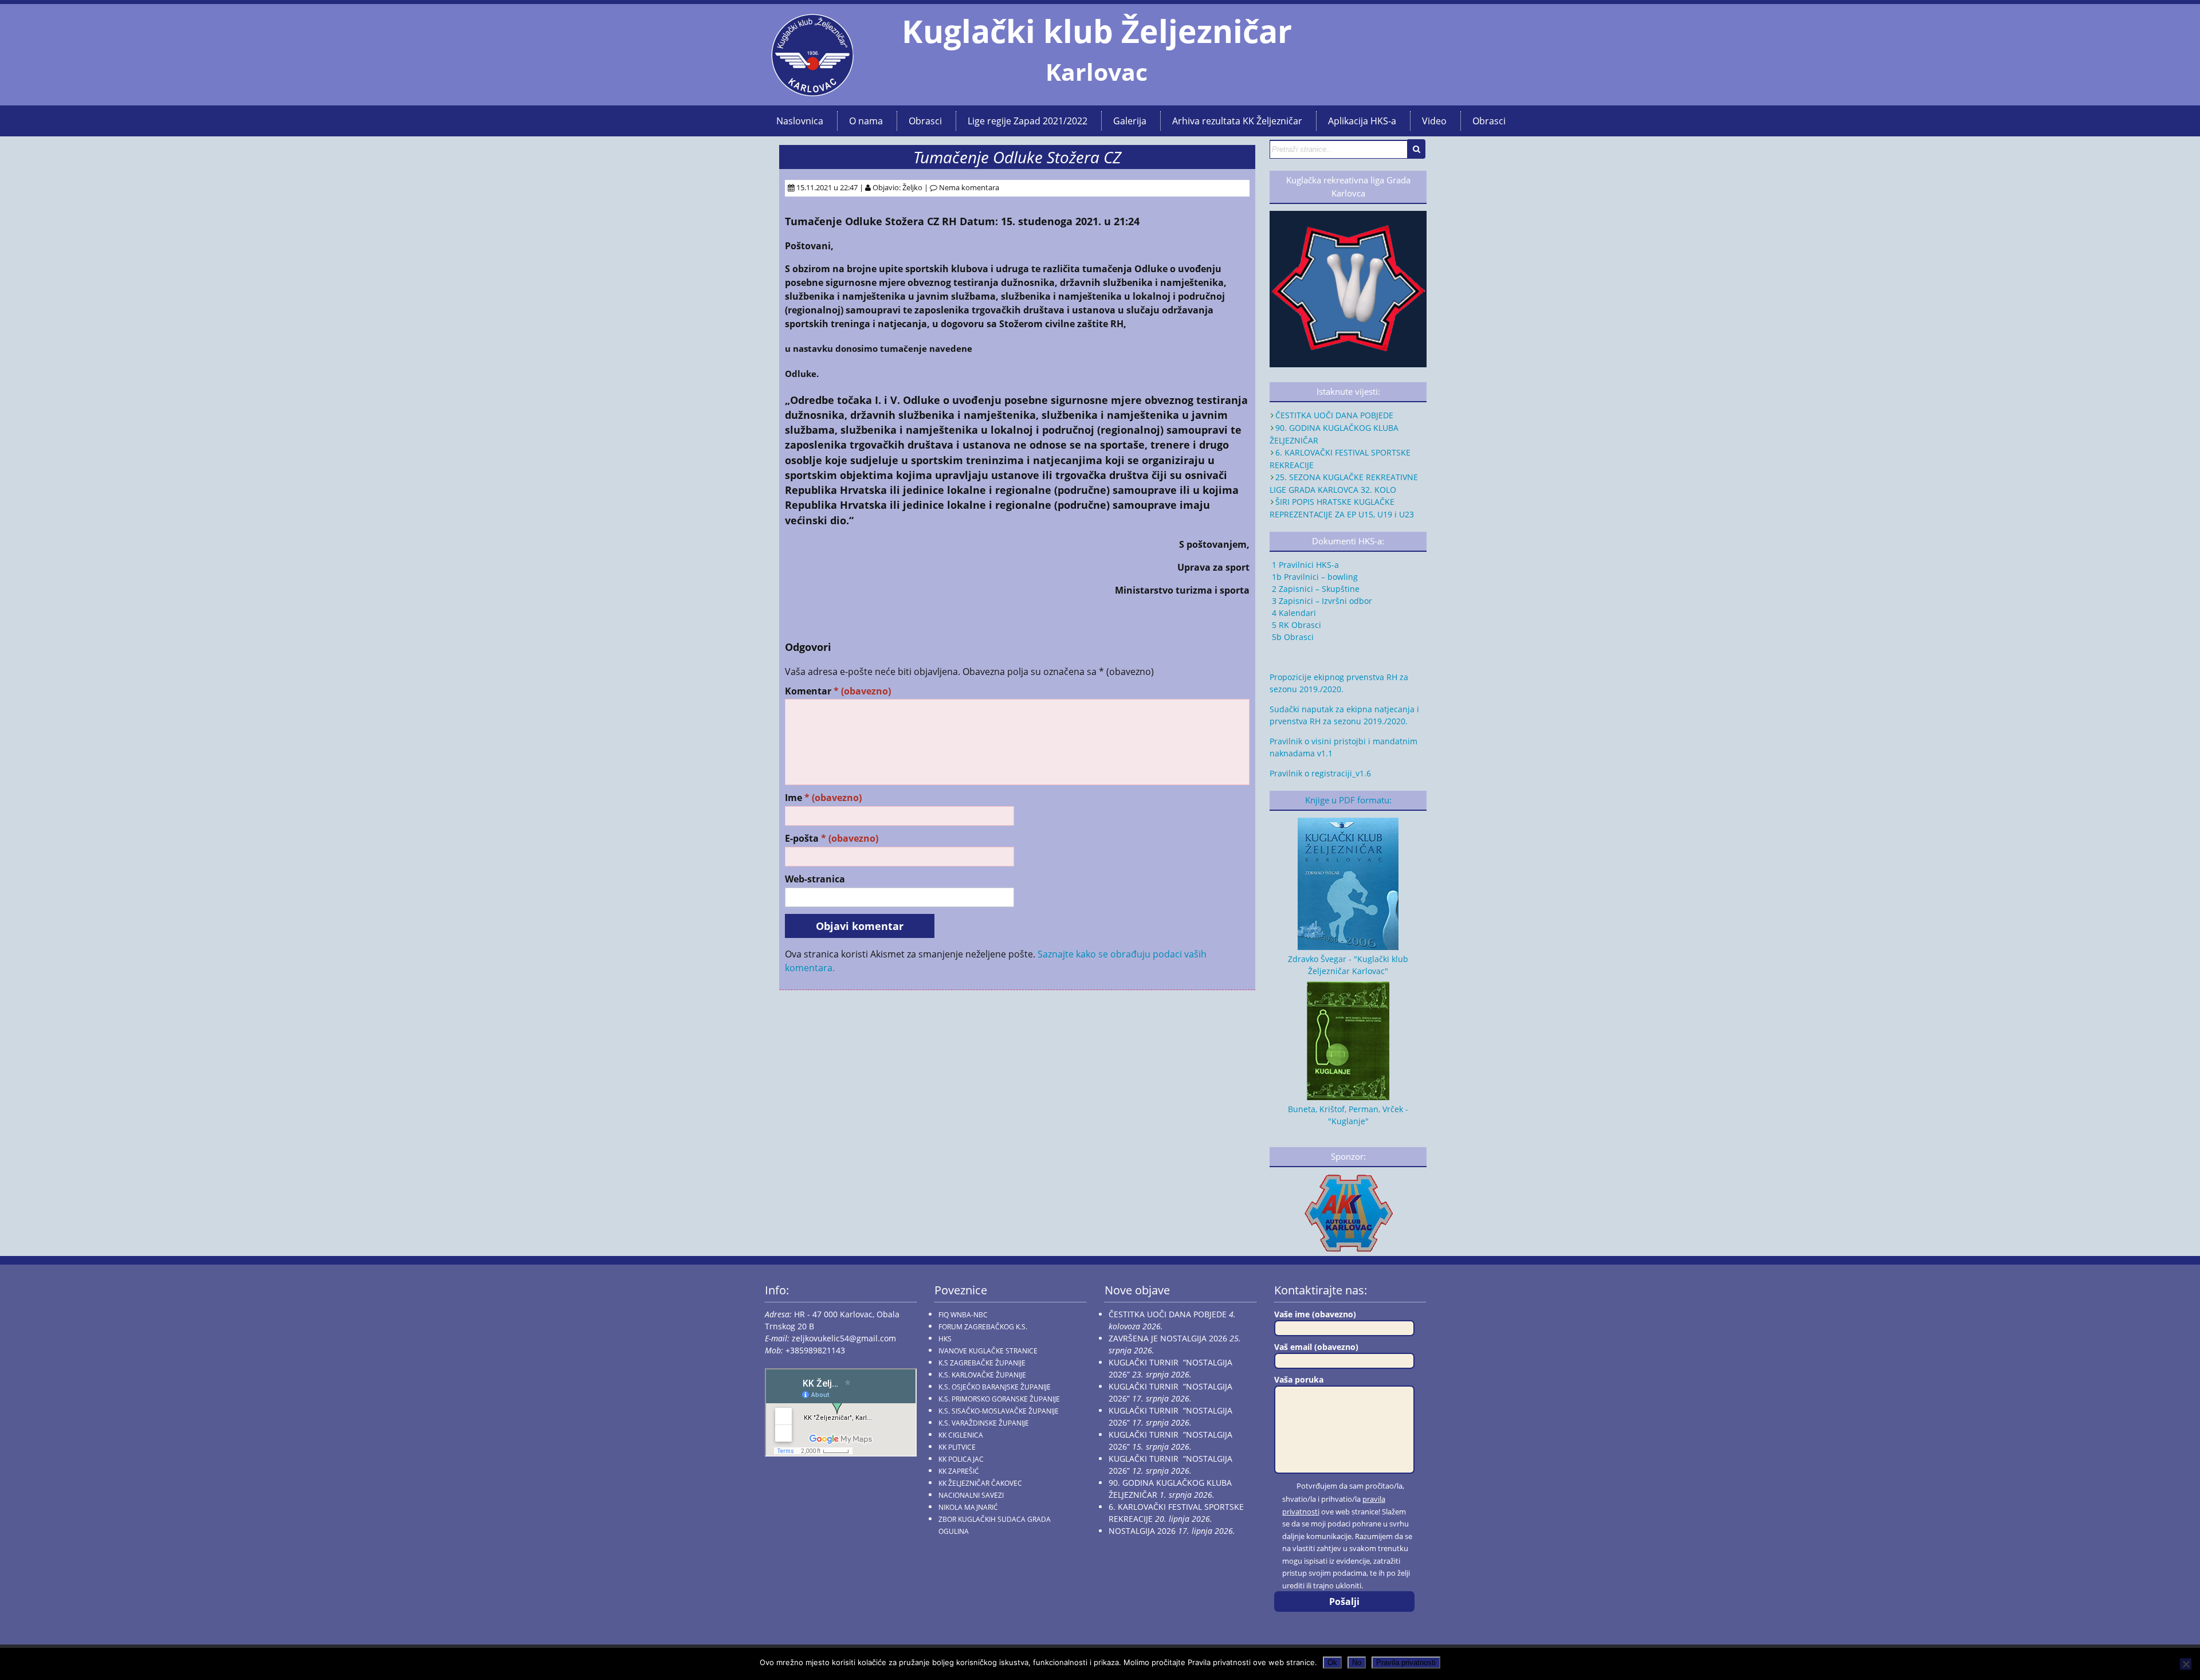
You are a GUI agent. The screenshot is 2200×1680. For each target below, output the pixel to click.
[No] (2186, 1664)
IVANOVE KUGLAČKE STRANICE (988, 1351)
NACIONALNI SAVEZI (971, 1495)
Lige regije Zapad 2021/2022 (1028, 121)
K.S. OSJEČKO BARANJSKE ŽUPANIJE (995, 1387)
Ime (823, 798)
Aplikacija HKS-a (1362, 121)
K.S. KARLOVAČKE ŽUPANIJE (982, 1375)
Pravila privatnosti (1406, 1663)
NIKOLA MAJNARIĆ (968, 1507)
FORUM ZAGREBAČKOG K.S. (983, 1327)
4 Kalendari (1293, 613)
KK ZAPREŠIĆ (959, 1471)
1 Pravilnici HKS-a (1304, 565)
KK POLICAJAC (961, 1459)
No (1357, 1663)
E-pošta (832, 839)
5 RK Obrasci (1295, 625)
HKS (945, 1339)
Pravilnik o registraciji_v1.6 (1320, 773)
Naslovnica (800, 121)
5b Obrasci (1292, 637)
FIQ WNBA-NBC (963, 1315)
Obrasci (925, 121)
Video (1434, 121)
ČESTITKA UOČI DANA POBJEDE (1334, 415)
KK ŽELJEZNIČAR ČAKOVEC (980, 1483)
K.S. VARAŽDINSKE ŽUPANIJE (984, 1423)
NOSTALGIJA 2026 (1142, 1531)
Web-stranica (815, 879)
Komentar (838, 691)
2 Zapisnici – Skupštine (1315, 589)
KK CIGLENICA (961, 1435)
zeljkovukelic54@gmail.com (844, 1338)
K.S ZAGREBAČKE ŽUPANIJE (982, 1363)
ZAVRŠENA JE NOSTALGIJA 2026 (1168, 1338)
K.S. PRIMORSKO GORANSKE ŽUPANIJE (999, 1399)
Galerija (1130, 121)
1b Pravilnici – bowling (1314, 577)
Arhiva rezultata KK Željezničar (1237, 121)
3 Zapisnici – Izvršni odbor (1321, 601)
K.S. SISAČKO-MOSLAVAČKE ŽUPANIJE (999, 1411)
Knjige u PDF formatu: (1348, 800)
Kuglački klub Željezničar (1097, 31)
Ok (1332, 1663)
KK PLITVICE (957, 1447)
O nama (866, 121)
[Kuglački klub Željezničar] (812, 92)
